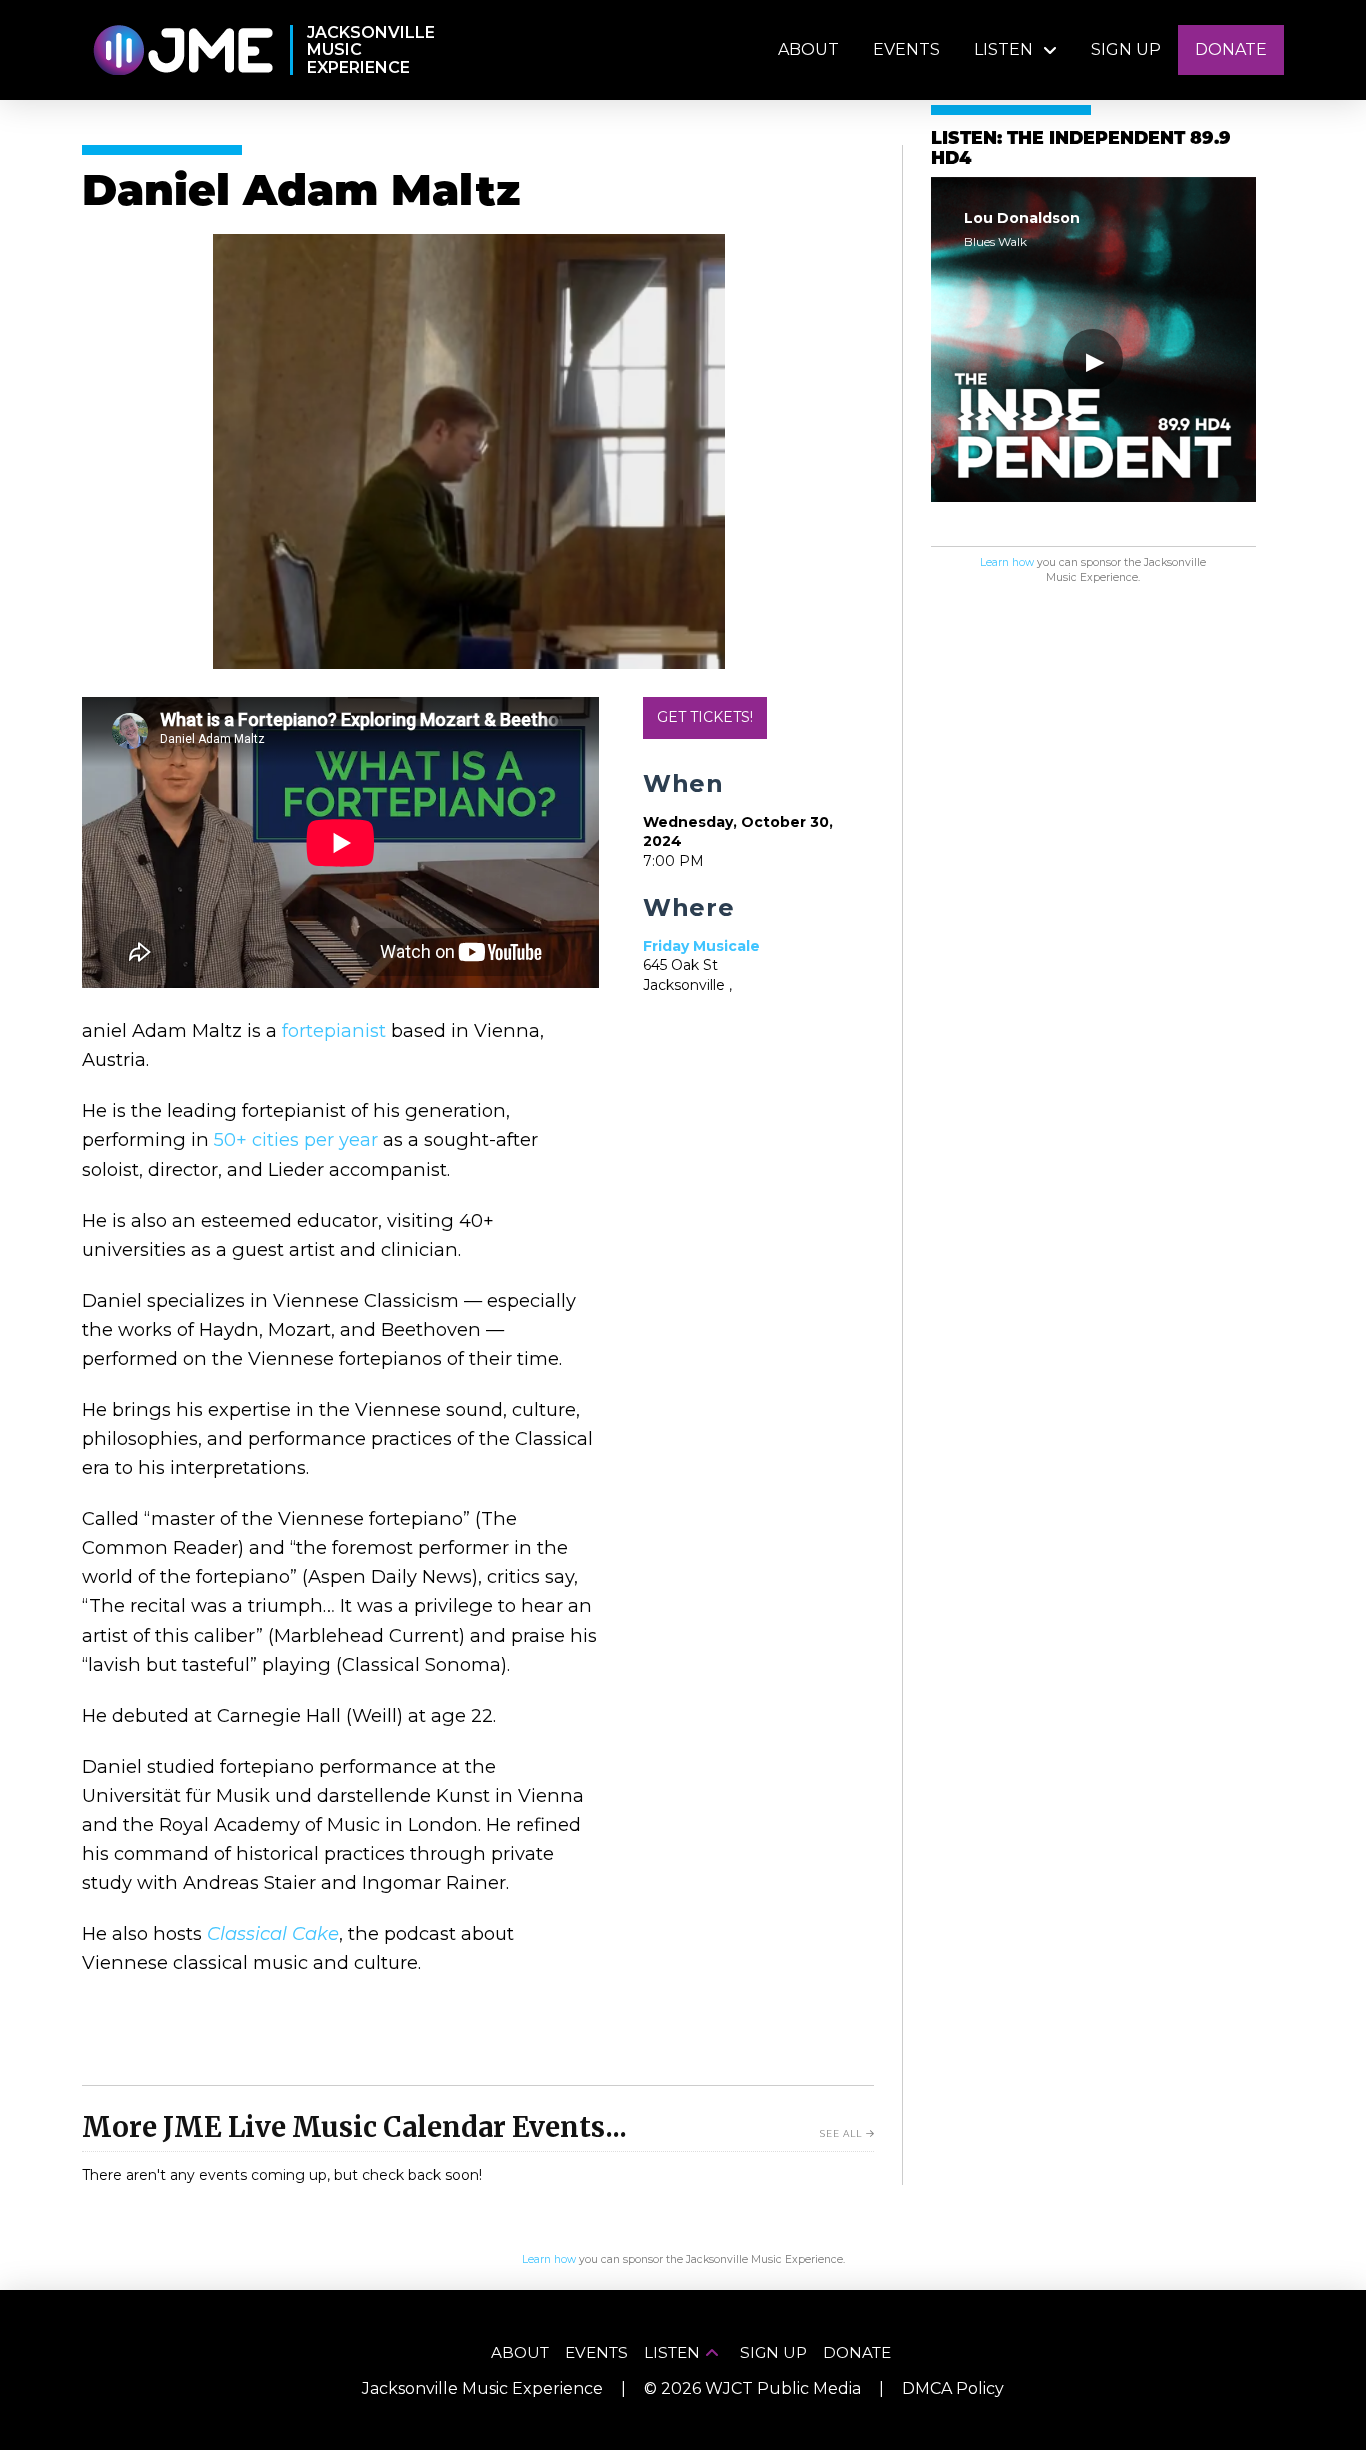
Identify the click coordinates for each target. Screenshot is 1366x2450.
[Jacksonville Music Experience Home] (182, 50)
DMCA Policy (953, 2388)
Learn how (1007, 562)
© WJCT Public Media (752, 2388)
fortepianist (334, 1030)
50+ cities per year (296, 1139)
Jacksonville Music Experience (482, 2388)
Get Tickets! (705, 717)
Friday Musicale (701, 946)
